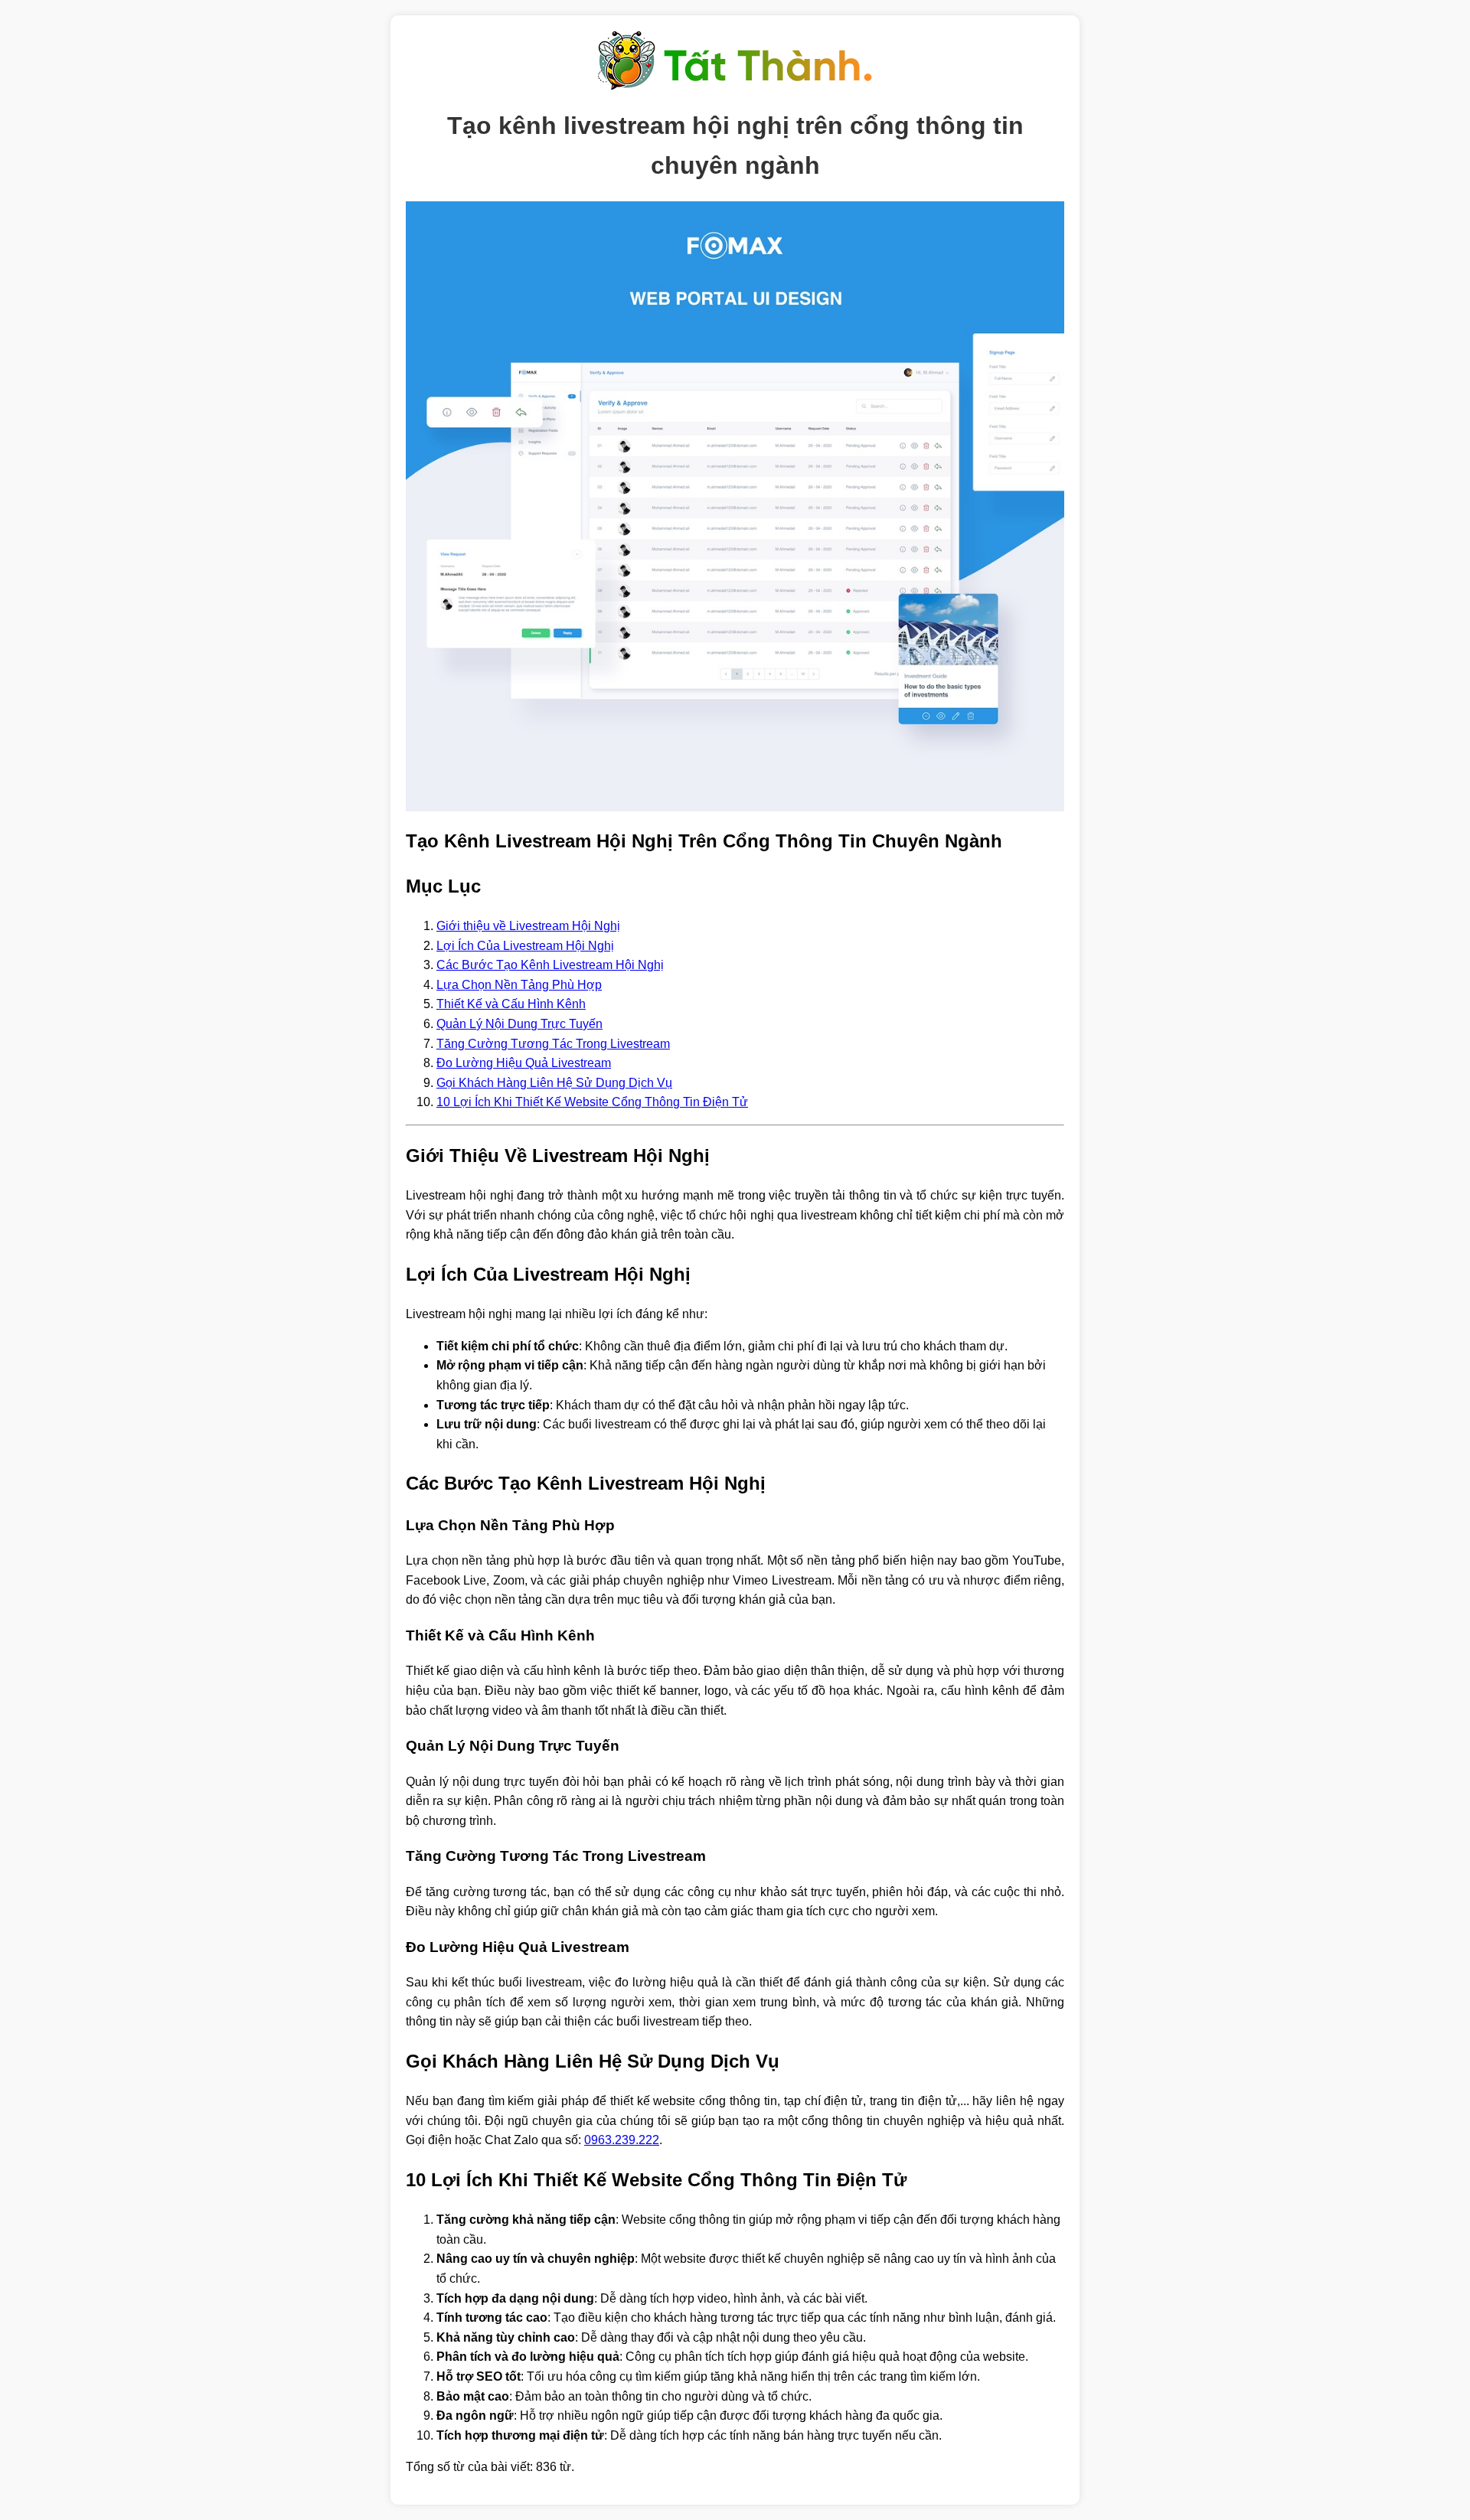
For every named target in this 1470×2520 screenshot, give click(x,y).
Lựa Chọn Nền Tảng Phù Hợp (519, 985)
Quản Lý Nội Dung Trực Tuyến (519, 1024)
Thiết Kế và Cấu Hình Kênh (511, 1004)
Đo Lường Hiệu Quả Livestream (524, 1063)
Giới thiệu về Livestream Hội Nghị (528, 926)
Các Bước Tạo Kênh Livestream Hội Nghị (550, 965)
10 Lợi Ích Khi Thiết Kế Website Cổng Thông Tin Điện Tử (592, 1102)
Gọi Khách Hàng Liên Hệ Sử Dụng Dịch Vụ (554, 1083)
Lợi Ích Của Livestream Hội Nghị (525, 946)
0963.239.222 (622, 2140)
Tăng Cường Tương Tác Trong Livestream (553, 1044)
